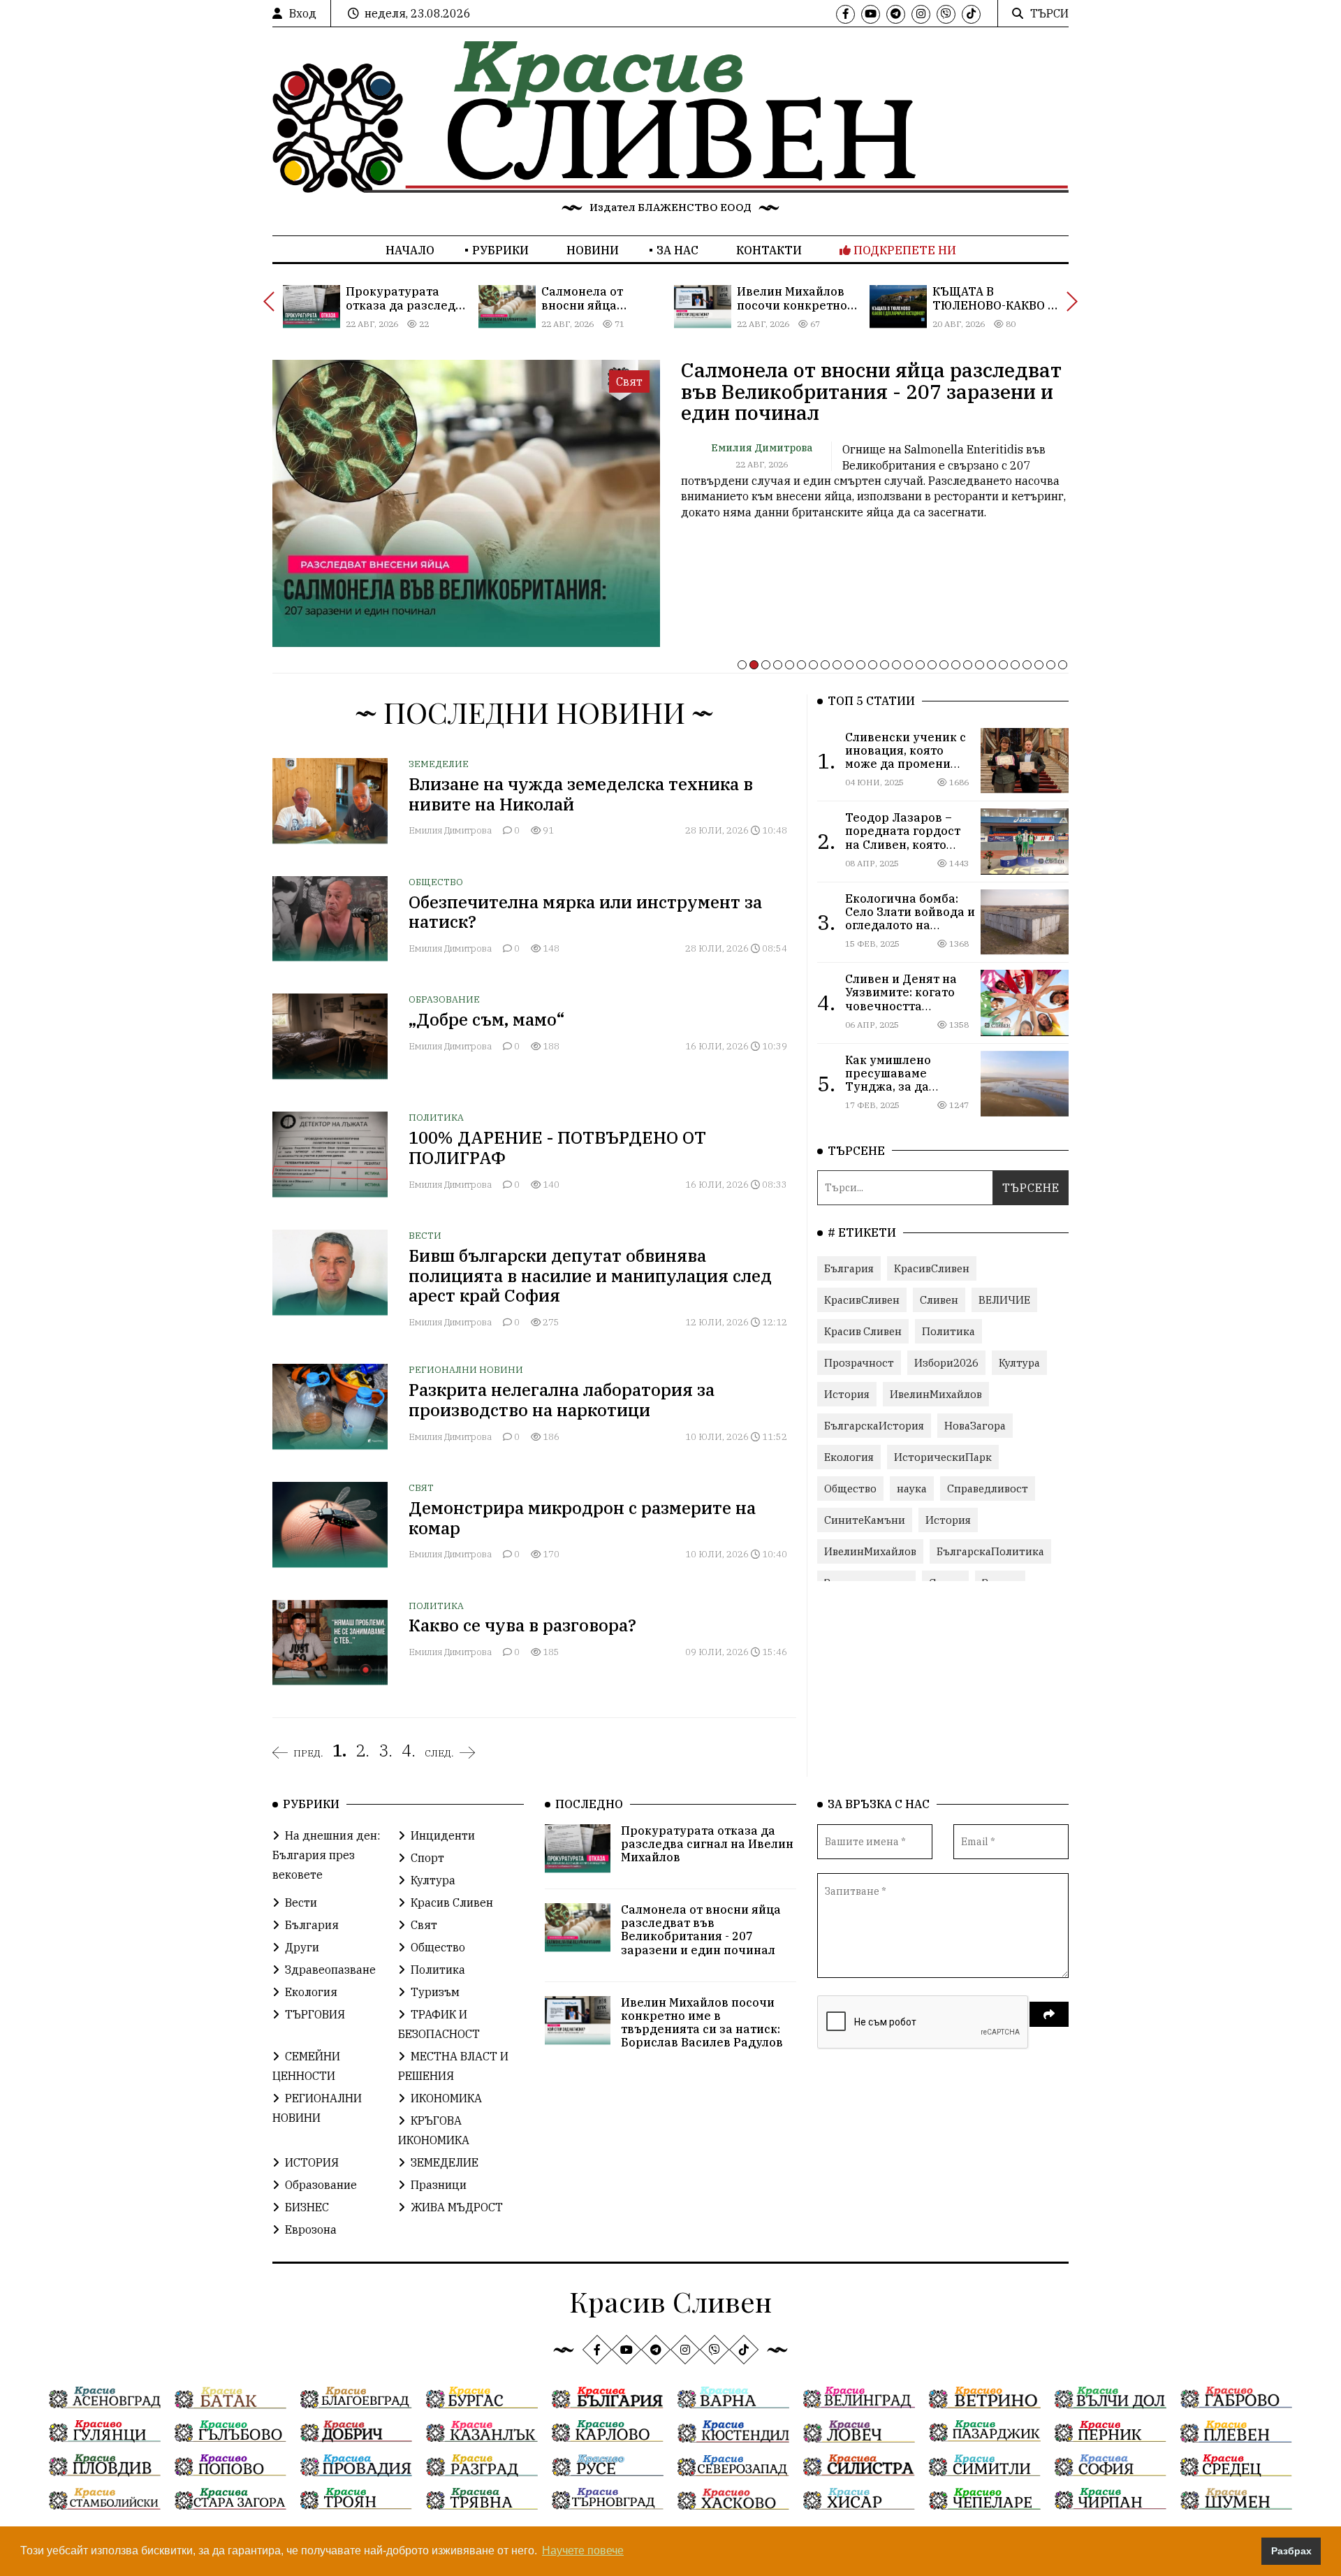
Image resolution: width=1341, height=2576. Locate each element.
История (847, 1394)
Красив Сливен (863, 1331)
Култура (1019, 1363)
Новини (593, 250)
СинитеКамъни (865, 1520)
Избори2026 (946, 1363)
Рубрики (500, 250)
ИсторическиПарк (943, 1457)
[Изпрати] (1049, 2014)
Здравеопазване (330, 1970)
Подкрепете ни (903, 250)
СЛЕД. (439, 1753)
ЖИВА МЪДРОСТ (457, 2207)
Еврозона (311, 2229)
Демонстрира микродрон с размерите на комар (582, 1518)
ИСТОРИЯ (312, 2162)
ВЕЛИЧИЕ (1004, 1300)
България (849, 1268)
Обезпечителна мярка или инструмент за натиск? (585, 912)
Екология (849, 1457)
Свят (421, 1488)
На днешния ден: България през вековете (326, 1855)
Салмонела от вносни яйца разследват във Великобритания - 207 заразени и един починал (871, 392)
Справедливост (988, 1489)
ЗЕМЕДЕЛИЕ (439, 764)
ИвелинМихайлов (936, 1394)
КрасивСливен (932, 1268)
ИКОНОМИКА (446, 2098)
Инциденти (443, 1835)
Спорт (427, 1858)
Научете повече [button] (583, 2550)
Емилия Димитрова (451, 830)
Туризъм (435, 1992)
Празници (439, 2185)
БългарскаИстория (874, 1426)
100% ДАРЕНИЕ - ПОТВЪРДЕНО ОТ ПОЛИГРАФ (557, 1148)
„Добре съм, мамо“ (487, 1019)
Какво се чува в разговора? (522, 1625)
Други (302, 1947)
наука (912, 1489)
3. (386, 1750)
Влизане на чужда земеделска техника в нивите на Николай (581, 794)
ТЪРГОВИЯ (315, 2014)
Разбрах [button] (1291, 2551)
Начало (410, 250)
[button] (742, 665)
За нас (677, 250)
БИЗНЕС (307, 2207)
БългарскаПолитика (990, 1551)
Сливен (939, 1300)
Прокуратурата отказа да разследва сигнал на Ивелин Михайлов (707, 1844)
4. (409, 1750)
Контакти (769, 250)
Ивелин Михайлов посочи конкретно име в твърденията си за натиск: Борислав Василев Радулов (702, 2023)
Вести (425, 1236)
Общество (436, 882)
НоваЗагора (975, 1426)
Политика (436, 1118)
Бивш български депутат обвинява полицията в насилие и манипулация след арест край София (590, 1276)
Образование (444, 999)
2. (362, 1750)
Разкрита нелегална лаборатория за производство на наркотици (562, 1400)
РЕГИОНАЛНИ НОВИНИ (466, 1370)
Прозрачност (859, 1363)
